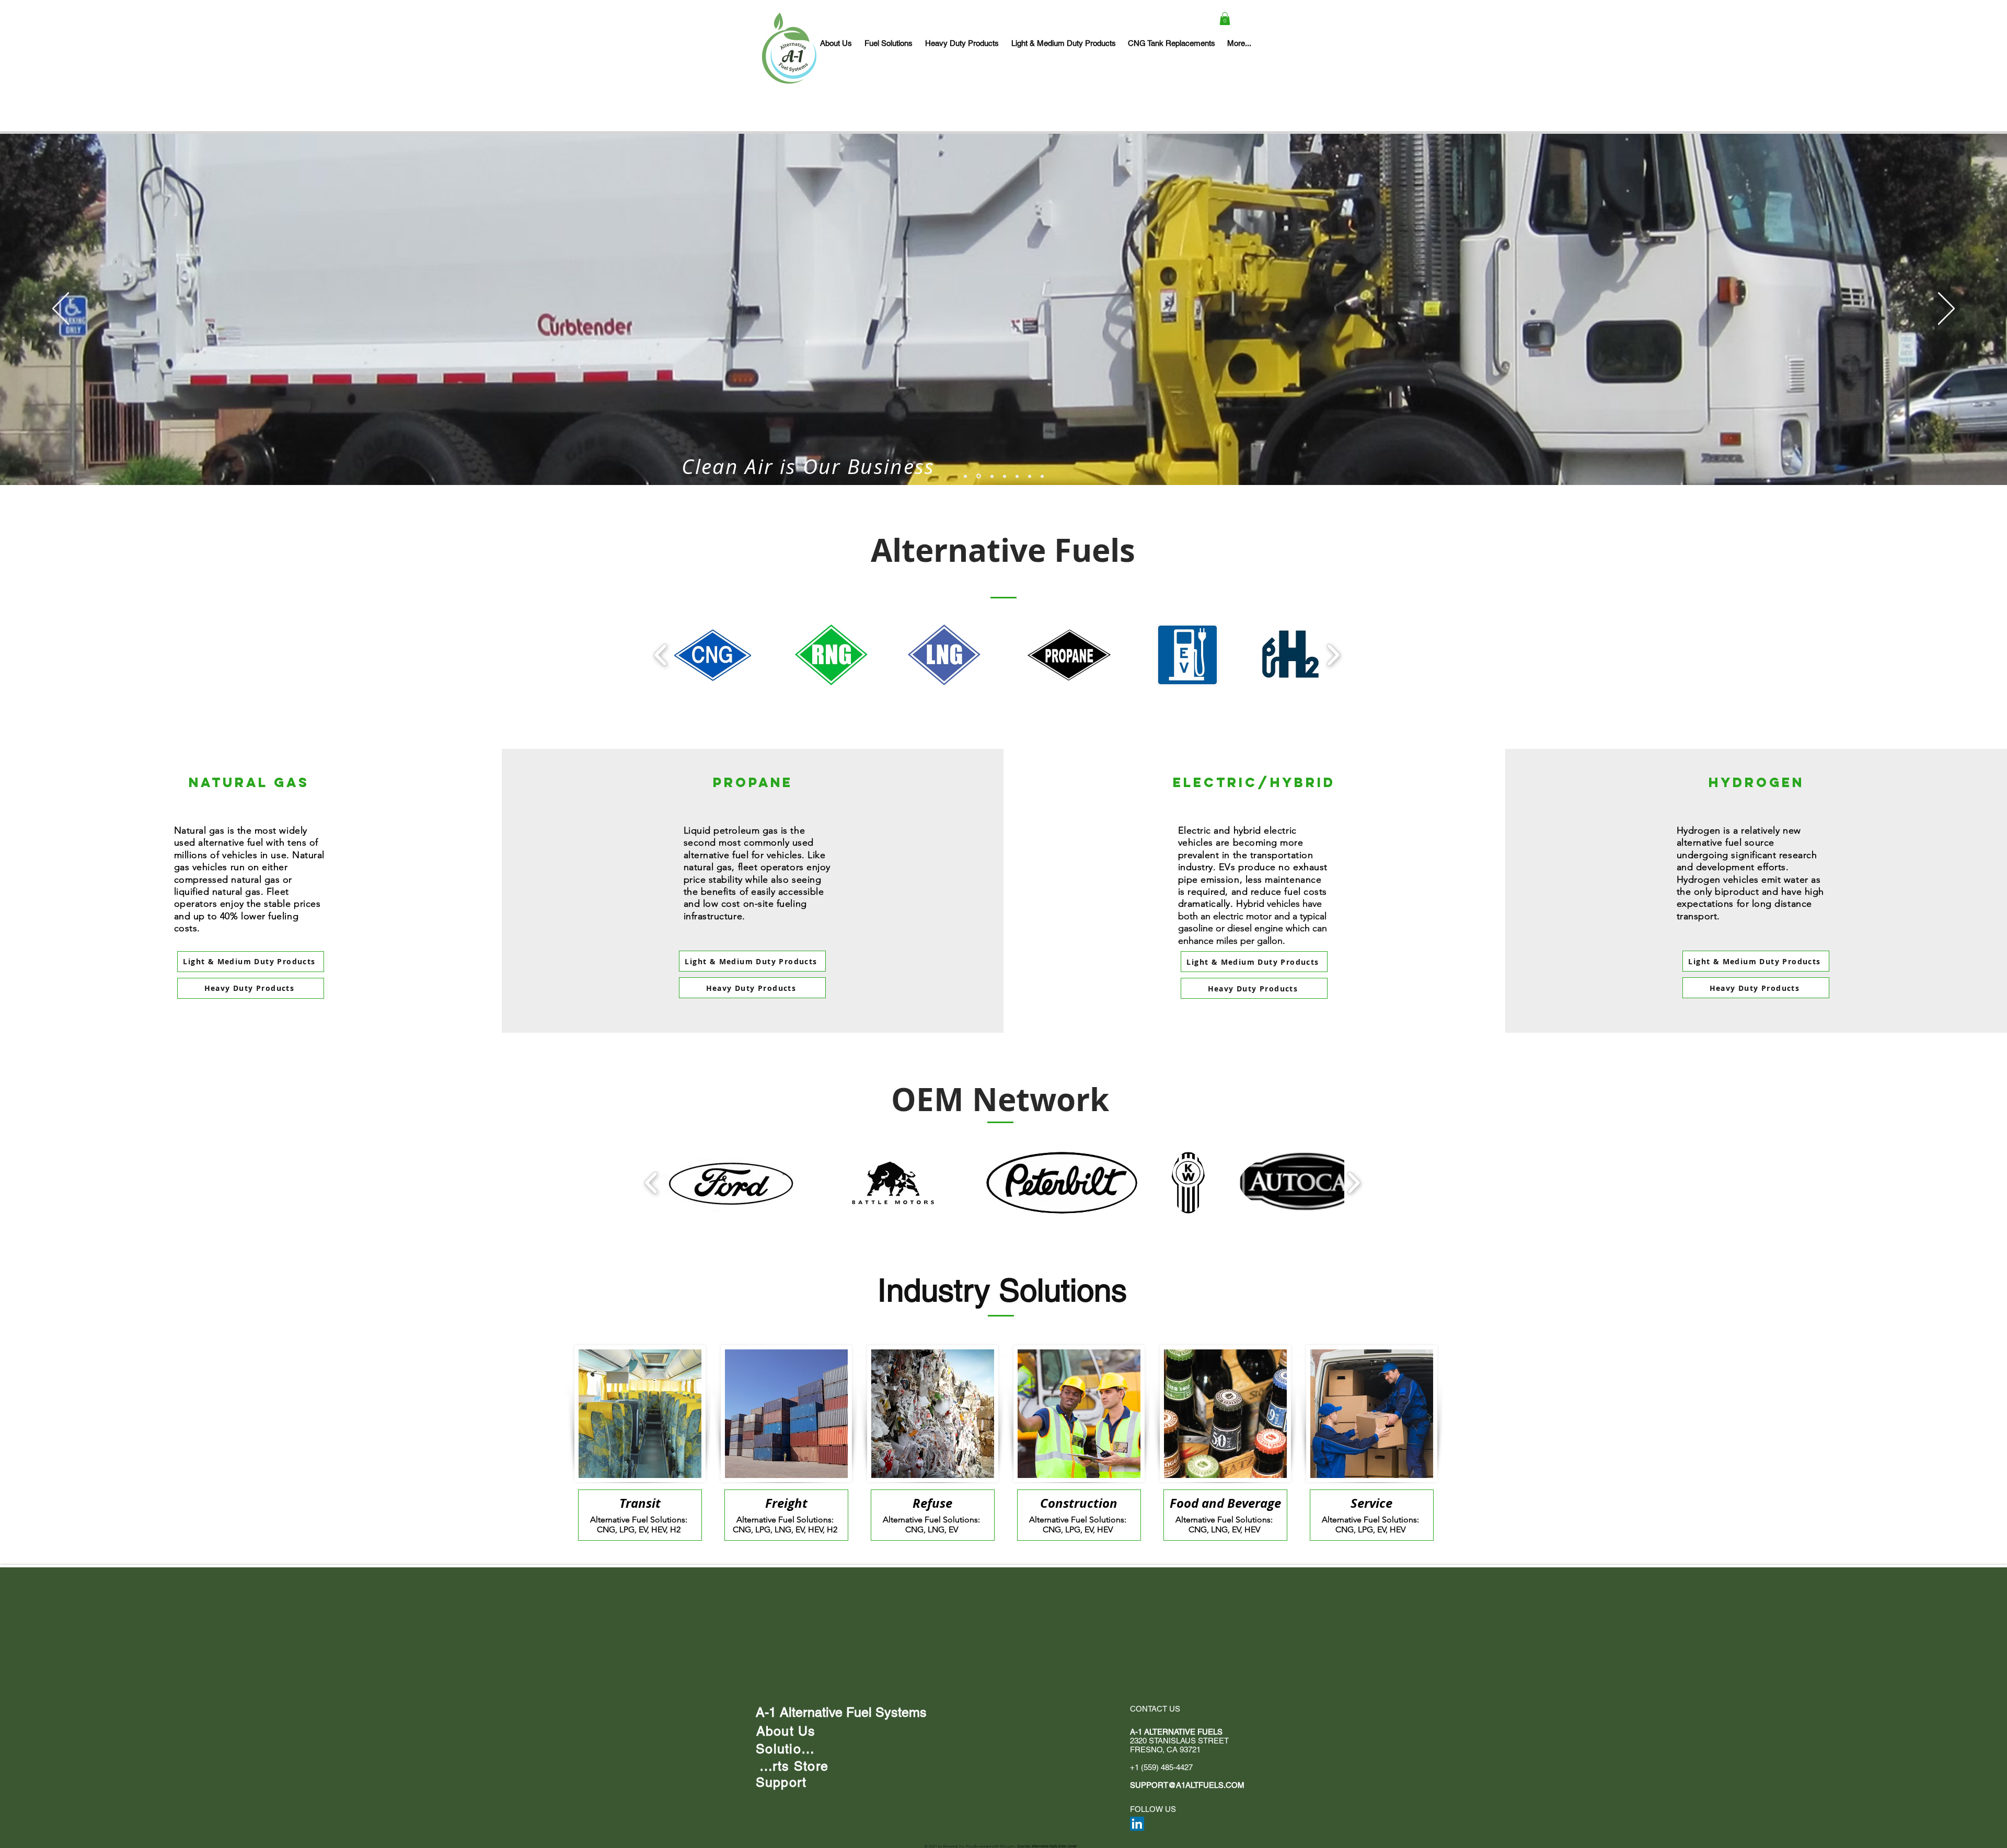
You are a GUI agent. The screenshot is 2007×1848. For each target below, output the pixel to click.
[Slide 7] (1030, 476)
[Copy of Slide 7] (1042, 476)
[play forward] (1333, 655)
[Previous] (61, 309)
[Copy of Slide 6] (1017, 476)
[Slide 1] (965, 476)
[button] (1225, 19)
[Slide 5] (991, 476)
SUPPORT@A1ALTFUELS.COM (1187, 1785)
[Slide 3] (978, 476)
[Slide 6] (1005, 476)
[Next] (1946, 309)
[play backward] (661, 655)
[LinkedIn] (1137, 1824)
